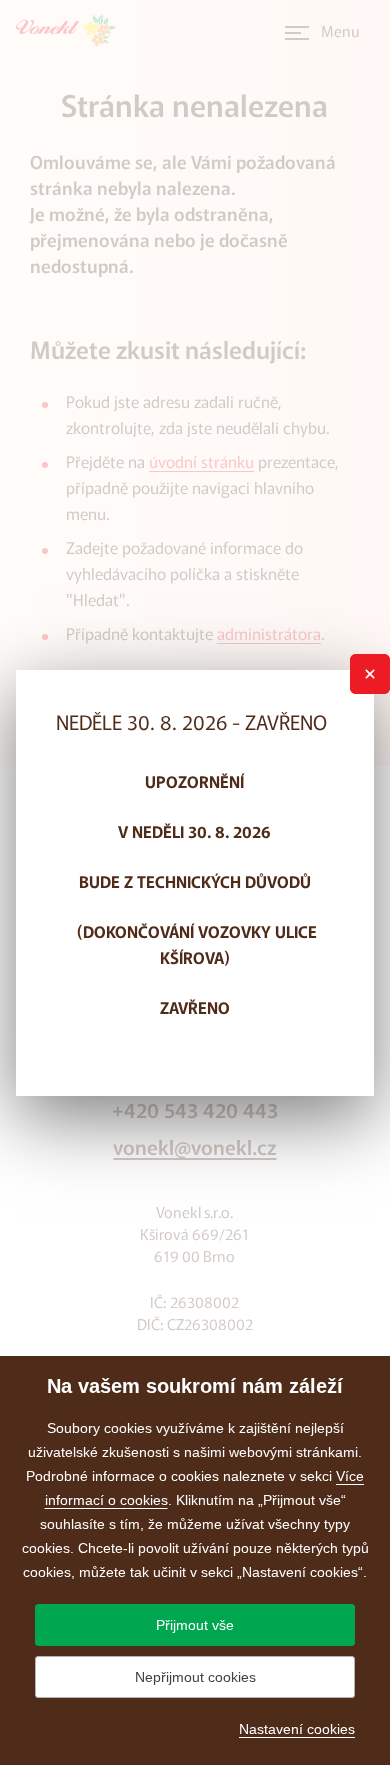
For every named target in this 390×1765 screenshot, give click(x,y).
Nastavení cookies (297, 1729)
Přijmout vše (195, 1625)
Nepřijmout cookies (195, 1677)
